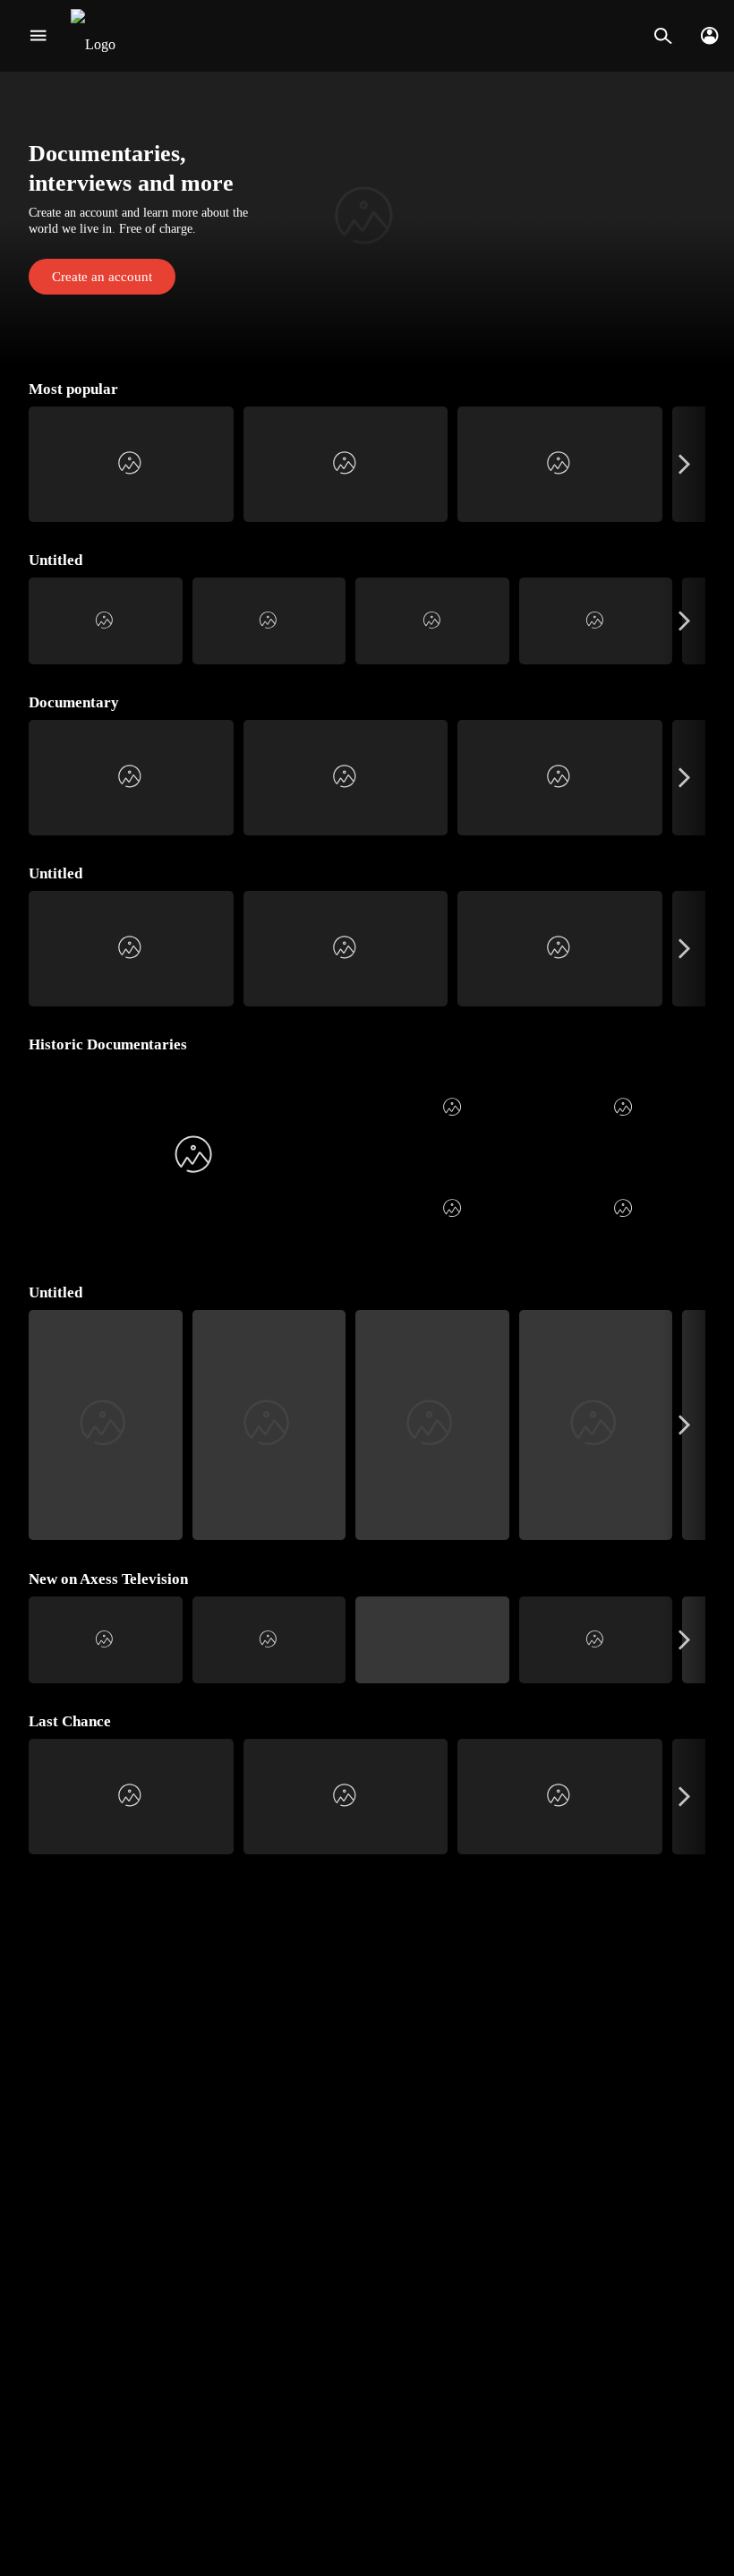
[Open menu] (38, 36)
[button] (367, 218)
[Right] (684, 464)
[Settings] (709, 36)
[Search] (663, 36)
